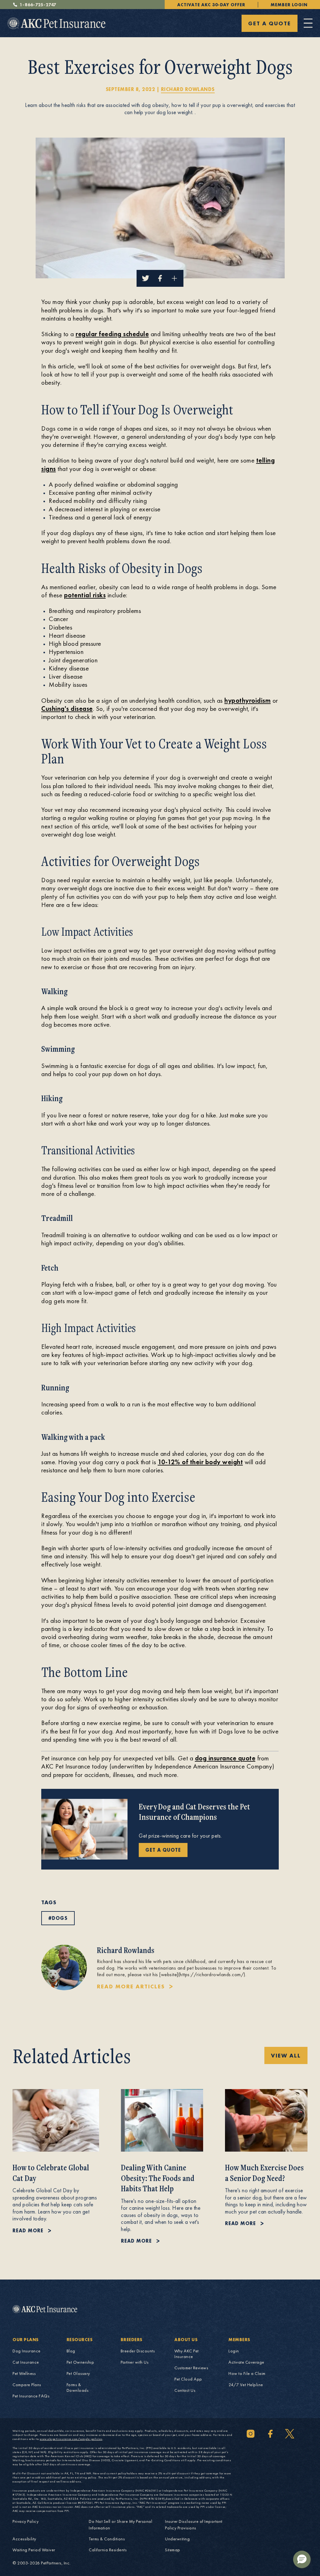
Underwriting (177, 2539)
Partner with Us (135, 2362)
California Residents (108, 2550)
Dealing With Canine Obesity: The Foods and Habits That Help (158, 2178)
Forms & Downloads (78, 2387)
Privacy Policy (25, 2521)
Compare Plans (27, 2385)
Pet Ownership (80, 2362)
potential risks (85, 595)
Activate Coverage (246, 2362)
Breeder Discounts (138, 2351)
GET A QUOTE (270, 23)
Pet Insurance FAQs (31, 2396)
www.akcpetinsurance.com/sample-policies (71, 2439)
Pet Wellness (24, 2373)
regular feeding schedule (112, 334)
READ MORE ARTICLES (131, 1986)
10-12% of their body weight (200, 1462)
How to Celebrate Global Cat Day (51, 2173)
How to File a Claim (247, 2373)
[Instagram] (251, 2434)
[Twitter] (290, 2434)
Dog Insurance (27, 2351)
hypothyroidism (247, 700)
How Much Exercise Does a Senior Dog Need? (264, 2173)
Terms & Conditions (107, 2539)
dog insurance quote (225, 1758)
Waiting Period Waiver (34, 2550)
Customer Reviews (191, 2368)
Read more (28, 2231)
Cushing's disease (67, 709)
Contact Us (185, 2390)
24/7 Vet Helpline (246, 2385)
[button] (302, 2559)
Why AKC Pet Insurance (187, 2354)
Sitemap (173, 2550)
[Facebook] (270, 2434)
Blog (71, 2351)
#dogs (58, 1918)
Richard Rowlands (188, 89)
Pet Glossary (78, 2373)
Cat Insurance (26, 2362)
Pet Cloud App (188, 2379)
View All (286, 2055)
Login (234, 2351)
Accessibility (24, 2539)
